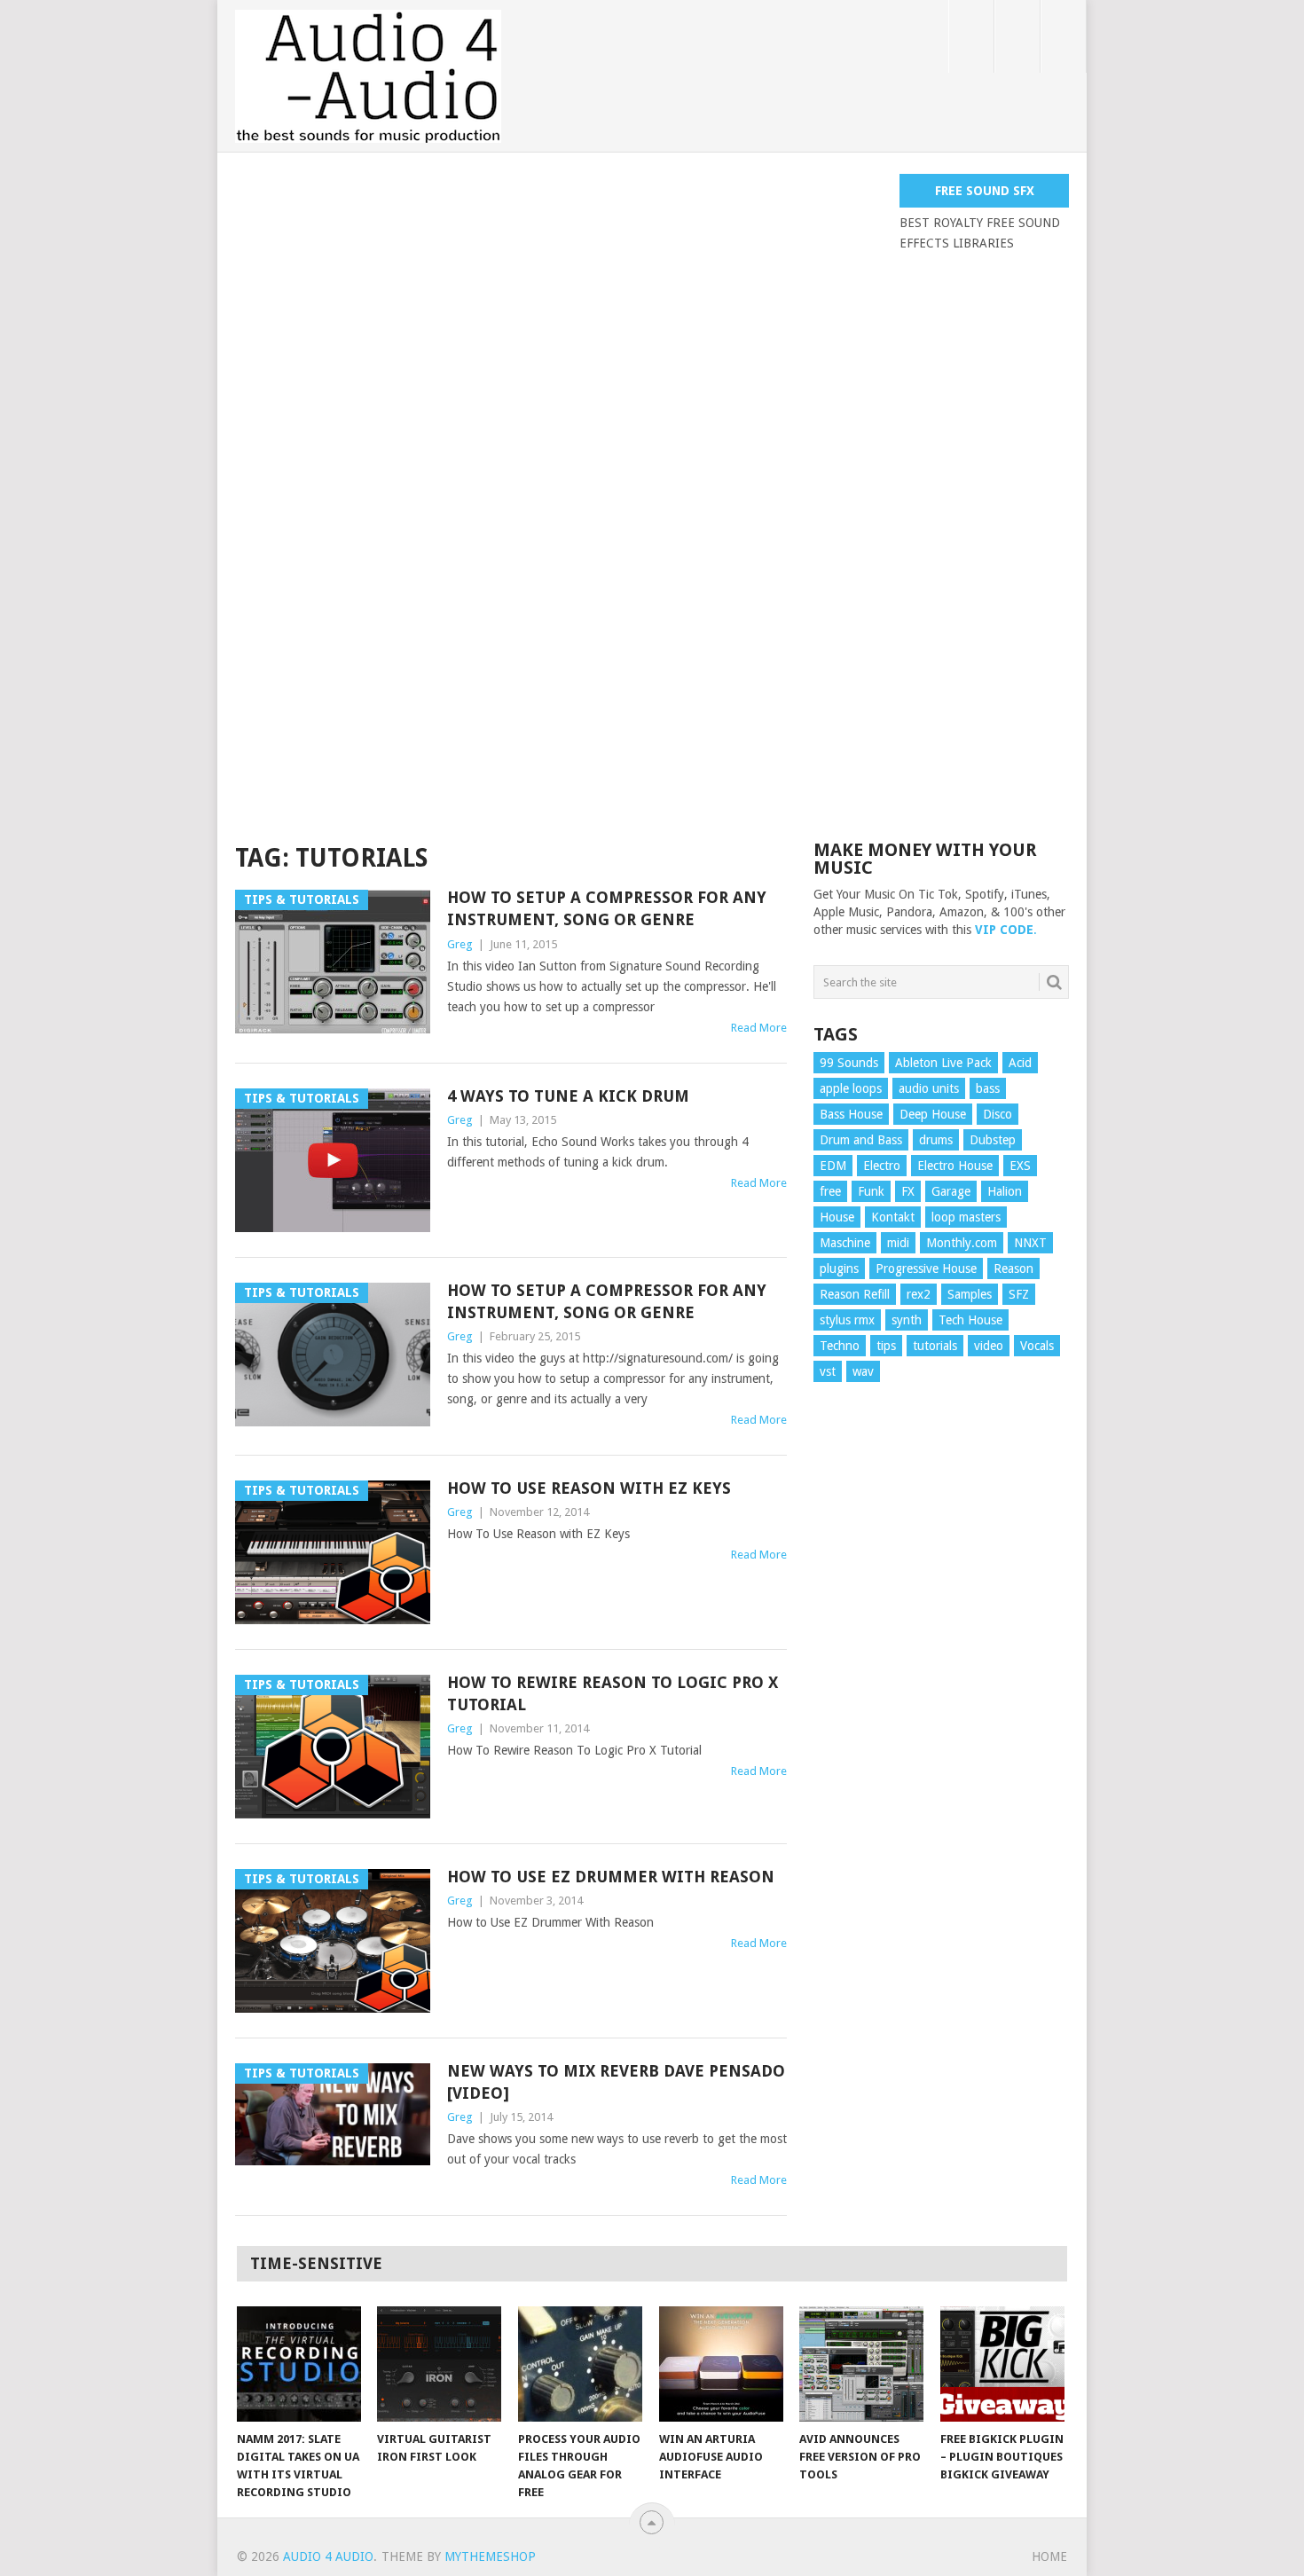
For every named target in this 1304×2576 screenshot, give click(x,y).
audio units (929, 1088)
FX (908, 1191)
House (837, 1217)
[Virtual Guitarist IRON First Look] (439, 2364)
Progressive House (926, 1268)
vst (828, 1371)
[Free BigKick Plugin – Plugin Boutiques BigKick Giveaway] (1002, 2364)
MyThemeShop (490, 2556)
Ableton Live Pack (943, 1063)
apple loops (851, 1088)
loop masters (966, 1217)
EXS (1020, 1166)
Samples (970, 1294)
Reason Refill (855, 1294)
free (830, 1191)
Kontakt (893, 1217)
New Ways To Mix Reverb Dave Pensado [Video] (616, 2082)
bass (988, 1088)
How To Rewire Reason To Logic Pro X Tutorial (613, 1693)
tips (886, 1346)
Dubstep (993, 1140)
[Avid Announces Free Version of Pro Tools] (861, 2364)
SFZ (1019, 1294)
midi (898, 1243)
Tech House (970, 1320)
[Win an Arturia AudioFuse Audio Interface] (721, 2364)
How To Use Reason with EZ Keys (589, 1488)
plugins (839, 1268)
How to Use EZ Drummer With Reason (611, 1877)
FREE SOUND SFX (985, 191)
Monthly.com (962, 1243)
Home (1049, 2556)
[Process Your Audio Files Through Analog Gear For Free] (580, 2364)
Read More (759, 1028)
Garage (951, 1191)
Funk (871, 1191)
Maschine (845, 1243)
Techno (840, 1346)
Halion (1005, 1191)
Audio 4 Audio (328, 2556)
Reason (1013, 1268)
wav (863, 1371)
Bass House (851, 1114)
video (989, 1346)
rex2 (919, 1294)
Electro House (955, 1166)
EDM (833, 1166)
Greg (460, 944)
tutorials (935, 1346)
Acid (1020, 1063)
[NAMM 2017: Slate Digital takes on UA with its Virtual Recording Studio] (299, 2364)
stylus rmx (847, 1320)
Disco (998, 1114)
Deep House (933, 1114)
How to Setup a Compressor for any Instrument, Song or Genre (607, 908)
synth (907, 1320)
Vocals (1037, 1346)
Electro (882, 1166)
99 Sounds (849, 1063)
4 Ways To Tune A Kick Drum (568, 1096)
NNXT (1030, 1243)
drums (936, 1140)
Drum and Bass (861, 1140)
